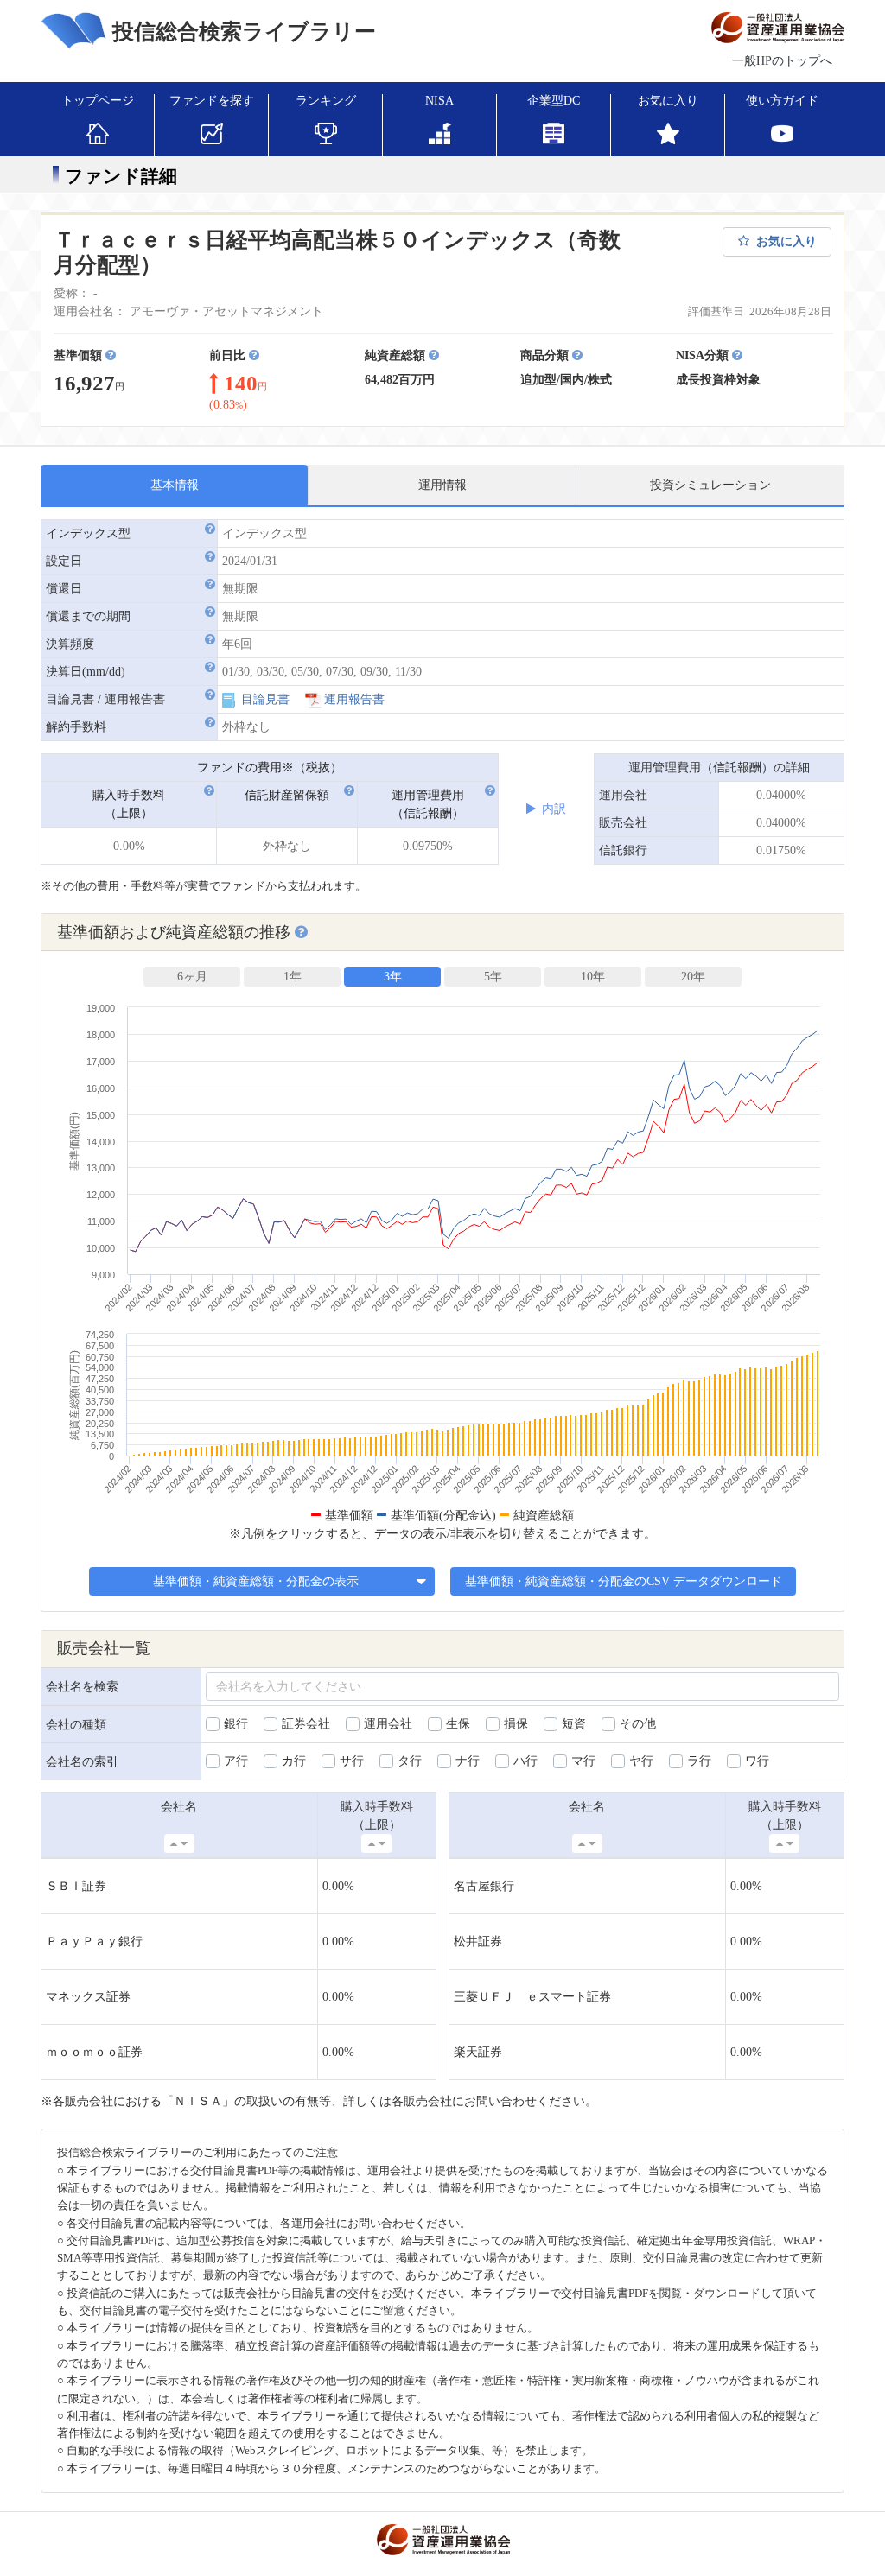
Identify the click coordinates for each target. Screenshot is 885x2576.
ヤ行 (641, 1761)
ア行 (236, 1761)
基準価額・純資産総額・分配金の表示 (258, 1581)
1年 (293, 977)
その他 (638, 1724)
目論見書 (265, 699)
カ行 (294, 1761)
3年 (393, 977)
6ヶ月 (192, 977)
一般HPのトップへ (782, 61)
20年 (693, 977)
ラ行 (699, 1761)
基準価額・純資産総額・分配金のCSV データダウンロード (624, 1581)
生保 (458, 1724)
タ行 (410, 1761)
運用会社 (388, 1724)
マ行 (583, 1761)
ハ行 (525, 1761)
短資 (574, 1724)
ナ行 (468, 1761)
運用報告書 (354, 699)
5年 (493, 977)
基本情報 (175, 485)
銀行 (236, 1724)
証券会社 (306, 1724)
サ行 (352, 1761)
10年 (593, 977)
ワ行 (757, 1761)
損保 (516, 1724)
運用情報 (442, 485)
